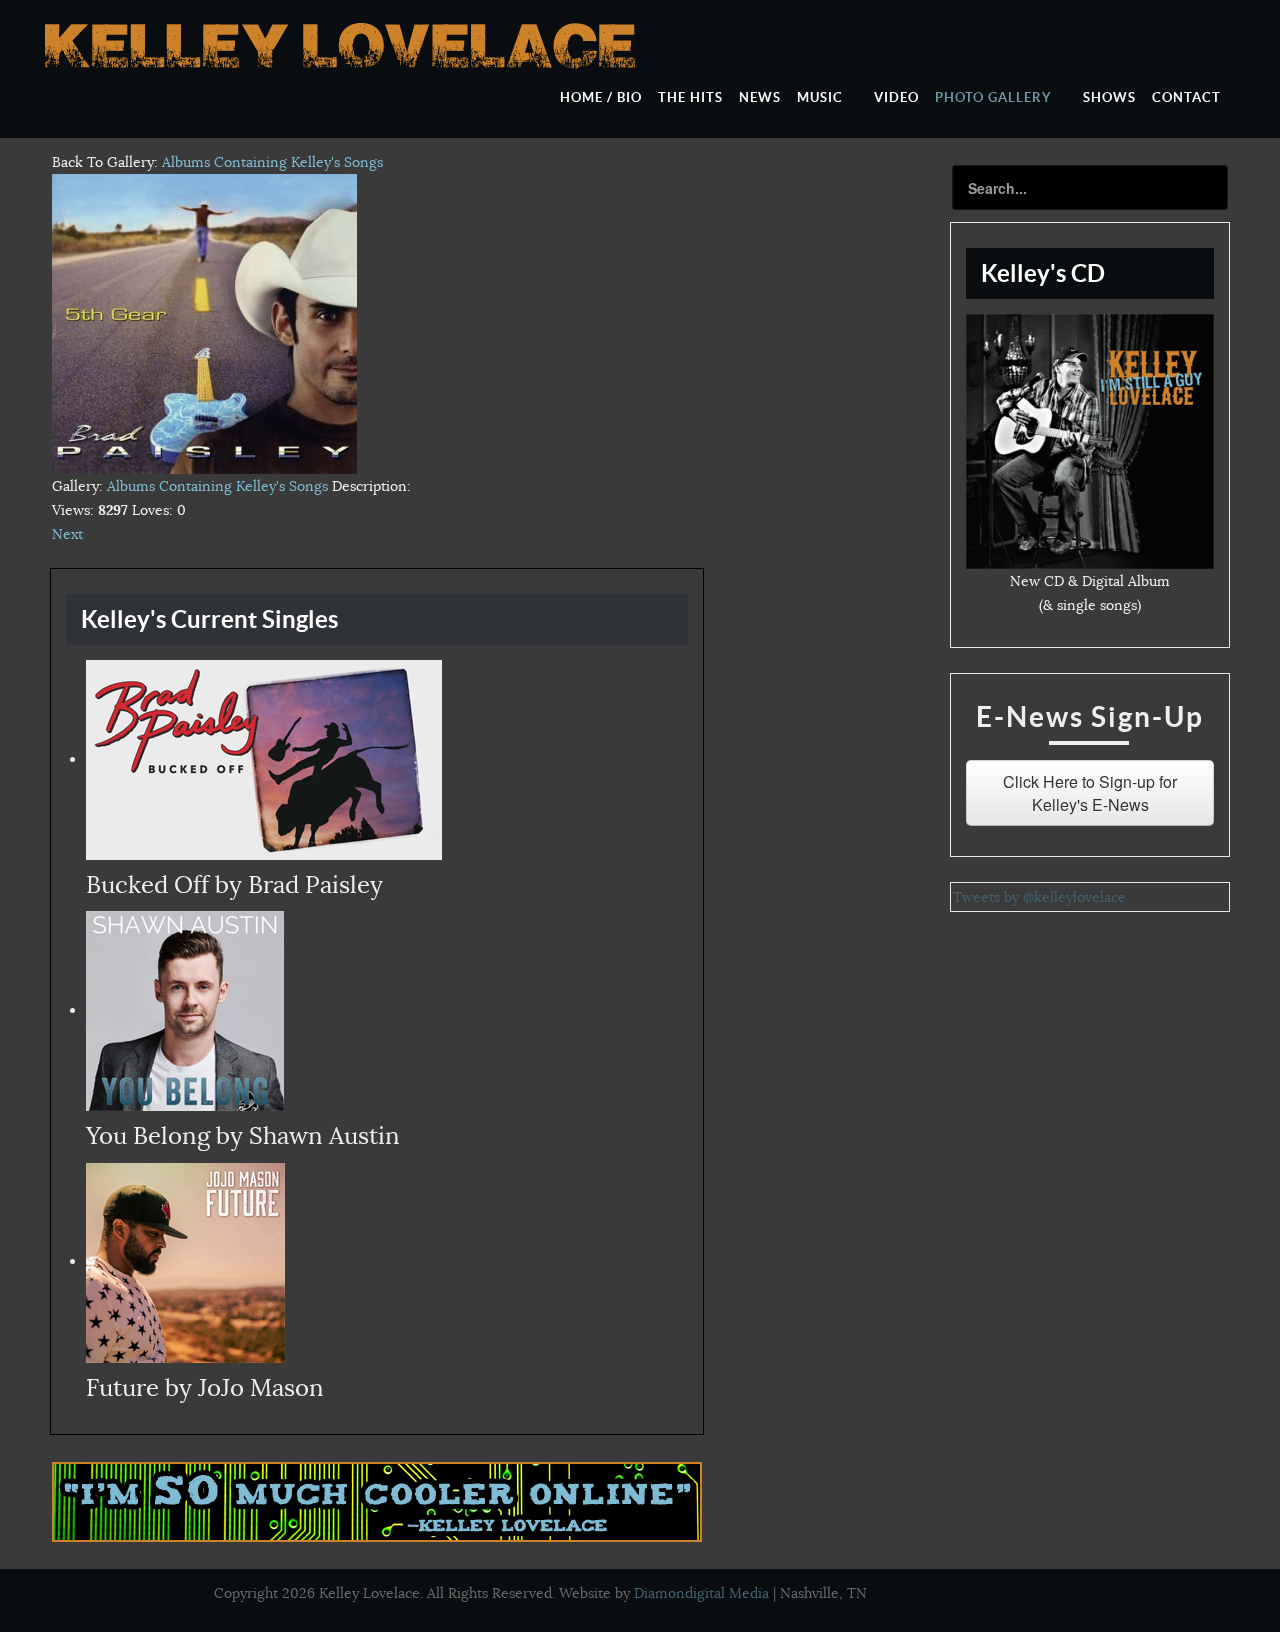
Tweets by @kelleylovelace (1039, 897)
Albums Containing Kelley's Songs (272, 162)
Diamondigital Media (701, 1593)
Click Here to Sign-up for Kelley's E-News (1090, 793)
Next (67, 534)
